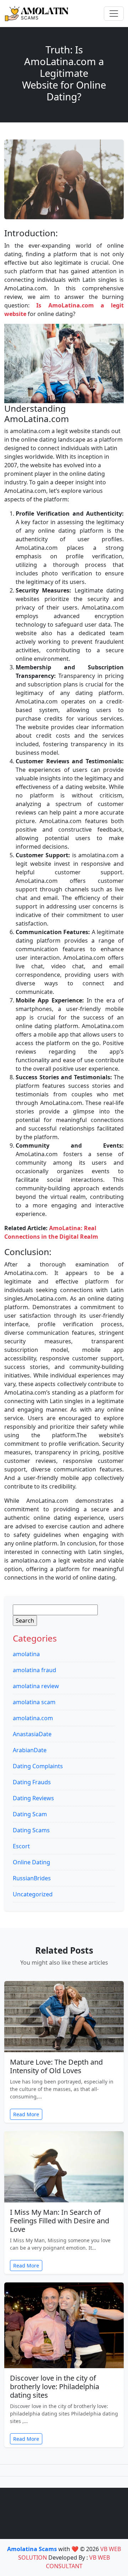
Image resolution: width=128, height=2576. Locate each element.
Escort (21, 1846)
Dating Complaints (38, 1766)
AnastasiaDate (32, 1734)
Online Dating (31, 1862)
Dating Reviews (33, 1798)
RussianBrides (32, 1878)
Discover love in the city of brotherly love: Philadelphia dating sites (55, 2387)
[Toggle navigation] (114, 14)
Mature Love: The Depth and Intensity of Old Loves (56, 2066)
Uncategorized (33, 1894)
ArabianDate (30, 1750)
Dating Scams (31, 1830)
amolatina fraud (34, 1670)
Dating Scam (30, 1814)
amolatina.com (33, 1718)
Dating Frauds (32, 1782)
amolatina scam (34, 1702)
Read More (26, 2114)
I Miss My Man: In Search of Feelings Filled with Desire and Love (60, 2221)
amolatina (26, 1654)
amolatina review (36, 1686)
